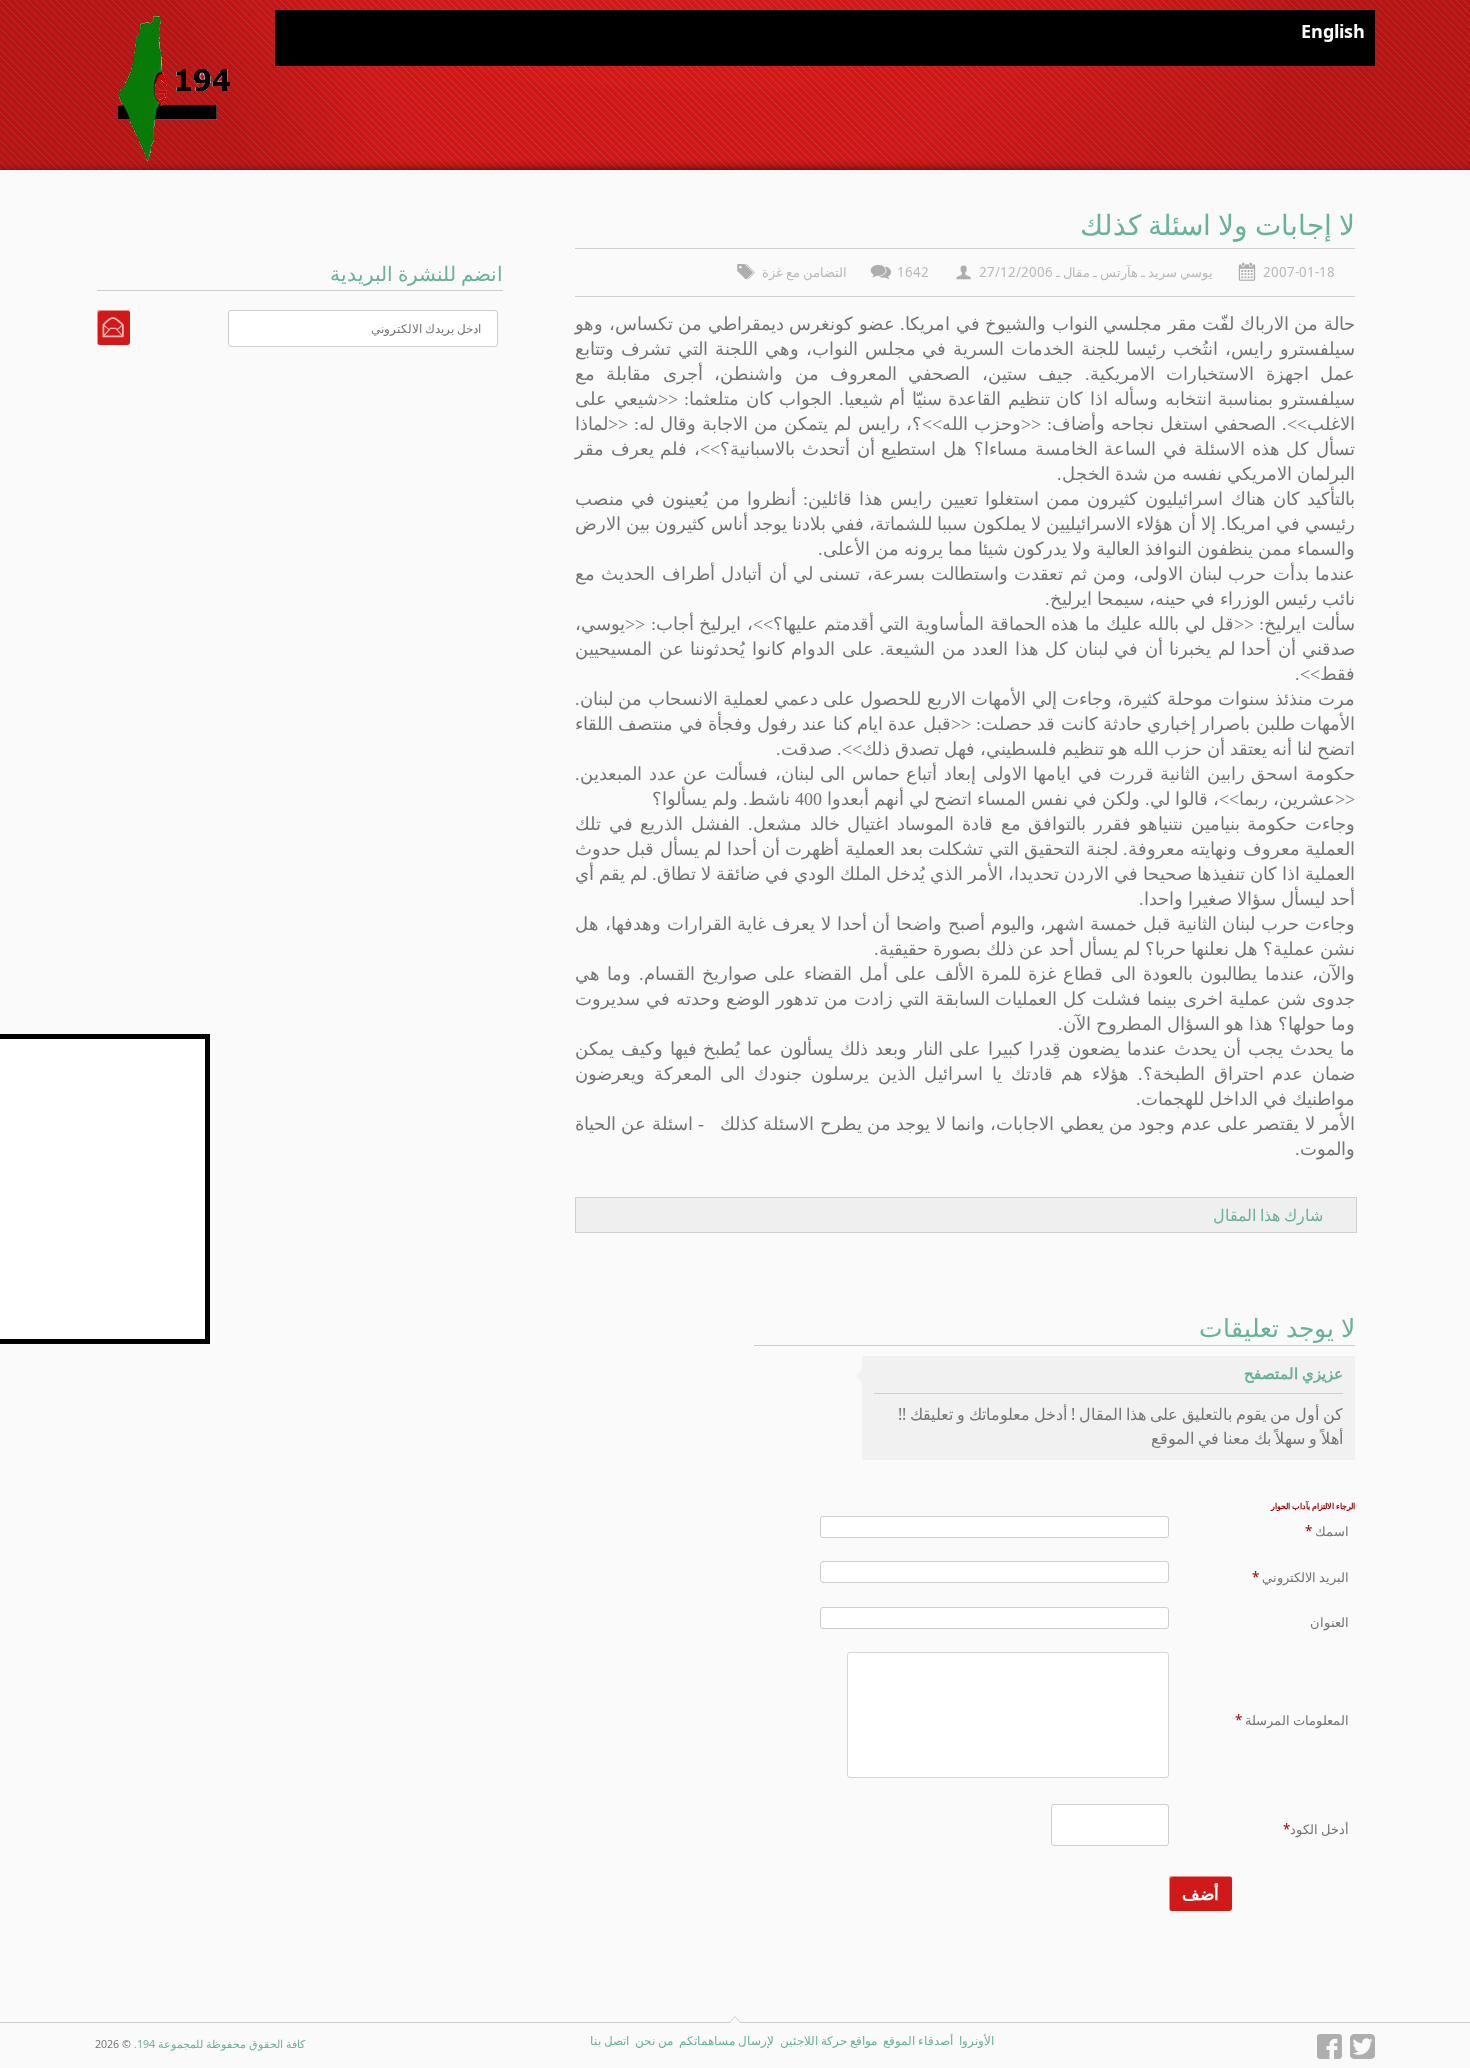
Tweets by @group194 (135, 1045)
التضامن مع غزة (804, 272)
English (1333, 31)
